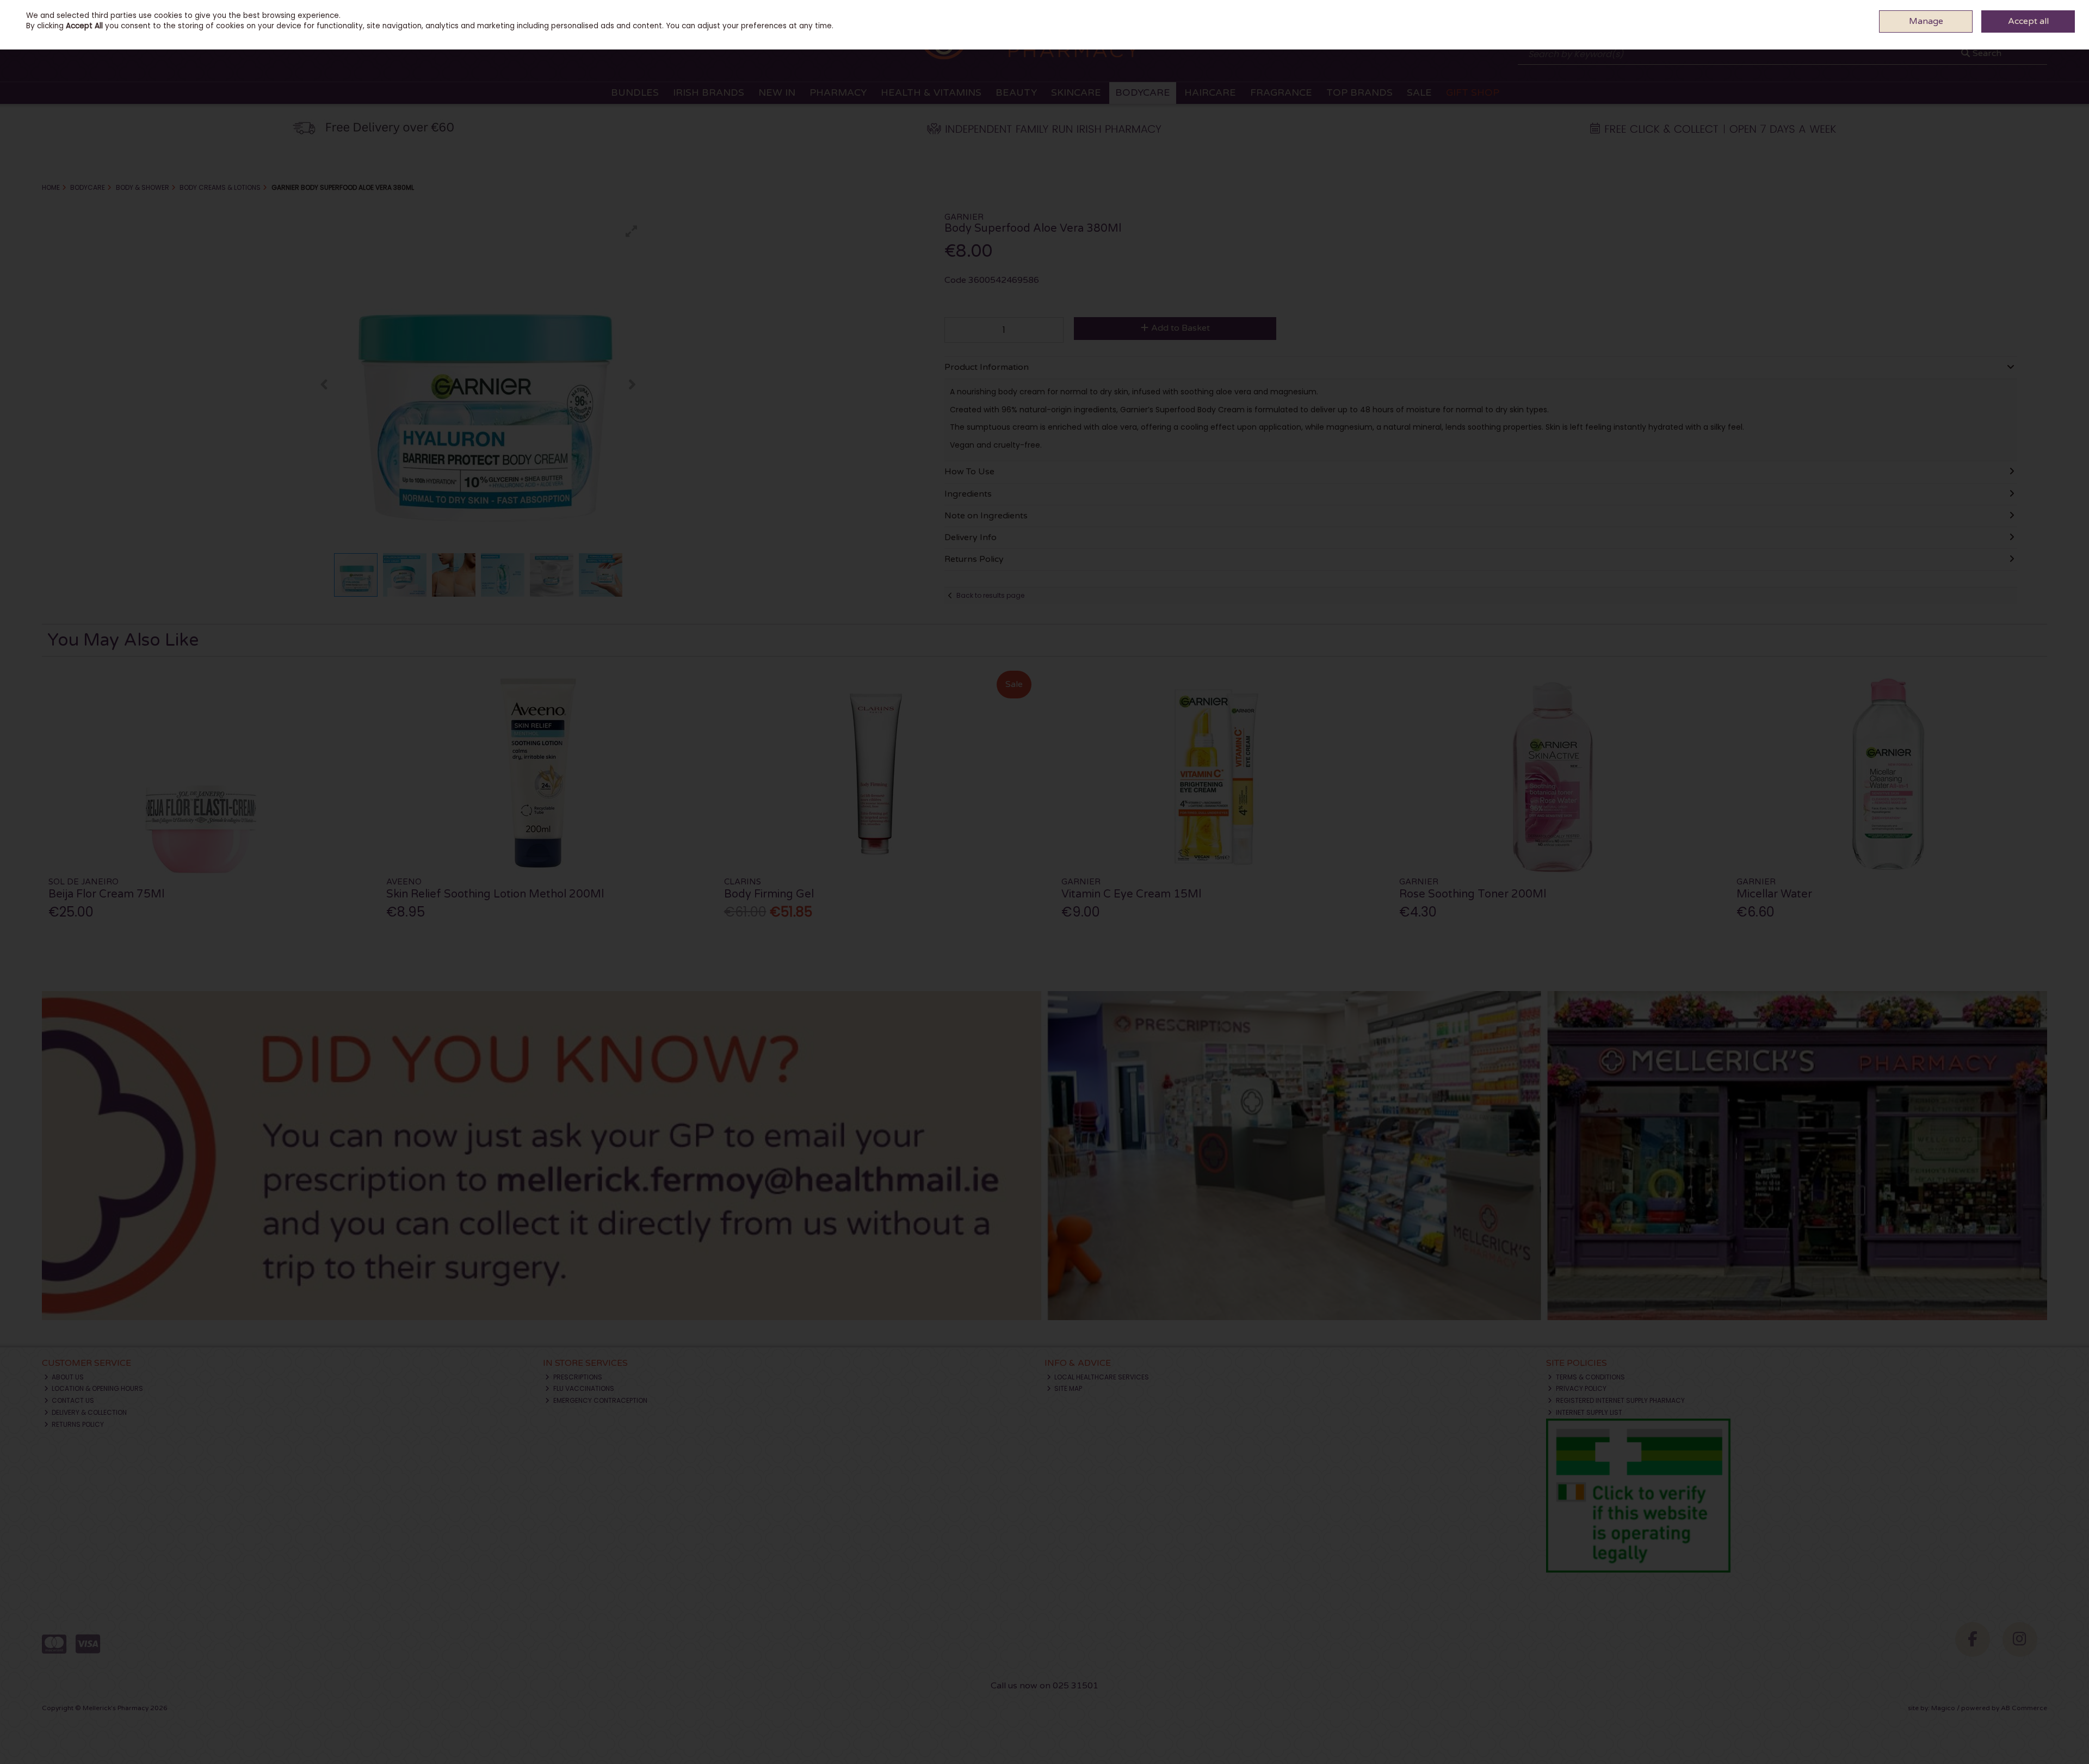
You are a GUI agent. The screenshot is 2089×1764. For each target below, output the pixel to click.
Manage (1926, 21)
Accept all (2028, 21)
